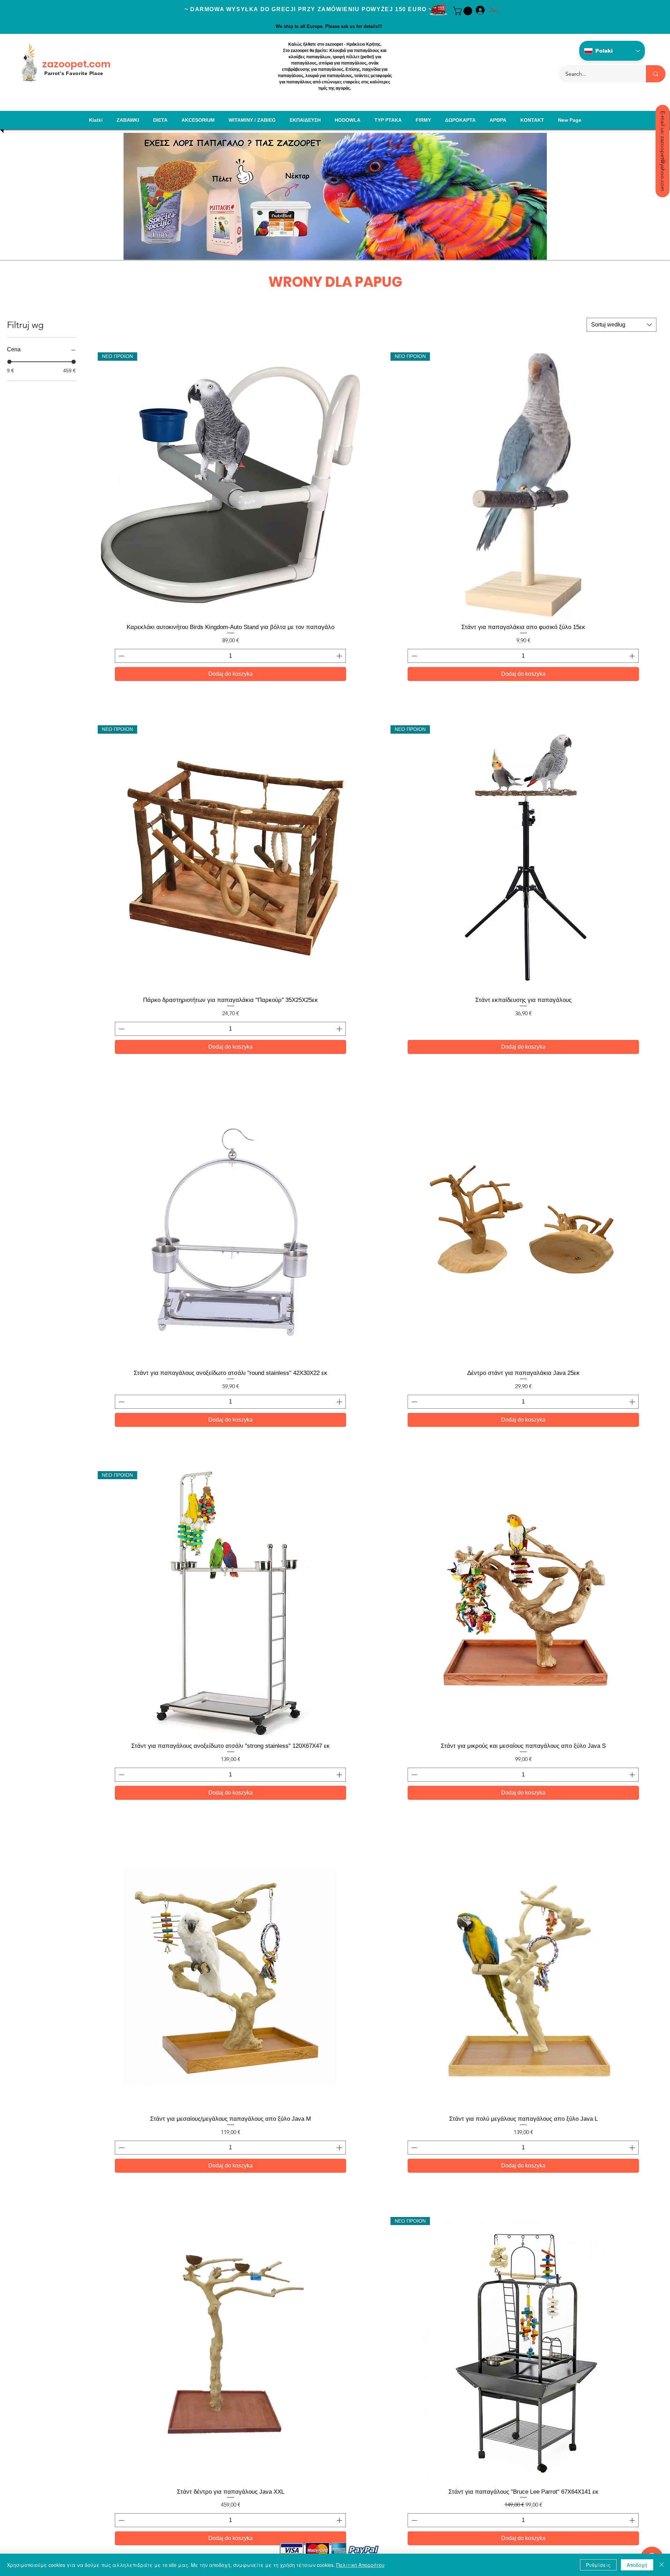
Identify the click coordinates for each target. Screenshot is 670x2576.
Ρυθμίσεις (598, 2565)
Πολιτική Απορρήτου (360, 2565)
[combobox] (621, 325)
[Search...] (656, 74)
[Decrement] (121, 656)
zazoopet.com (76, 64)
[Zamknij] (662, 2565)
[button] (464, 11)
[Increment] (340, 656)
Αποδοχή (637, 2565)
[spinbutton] (230, 656)
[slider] (9, 362)
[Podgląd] (230, 1231)
